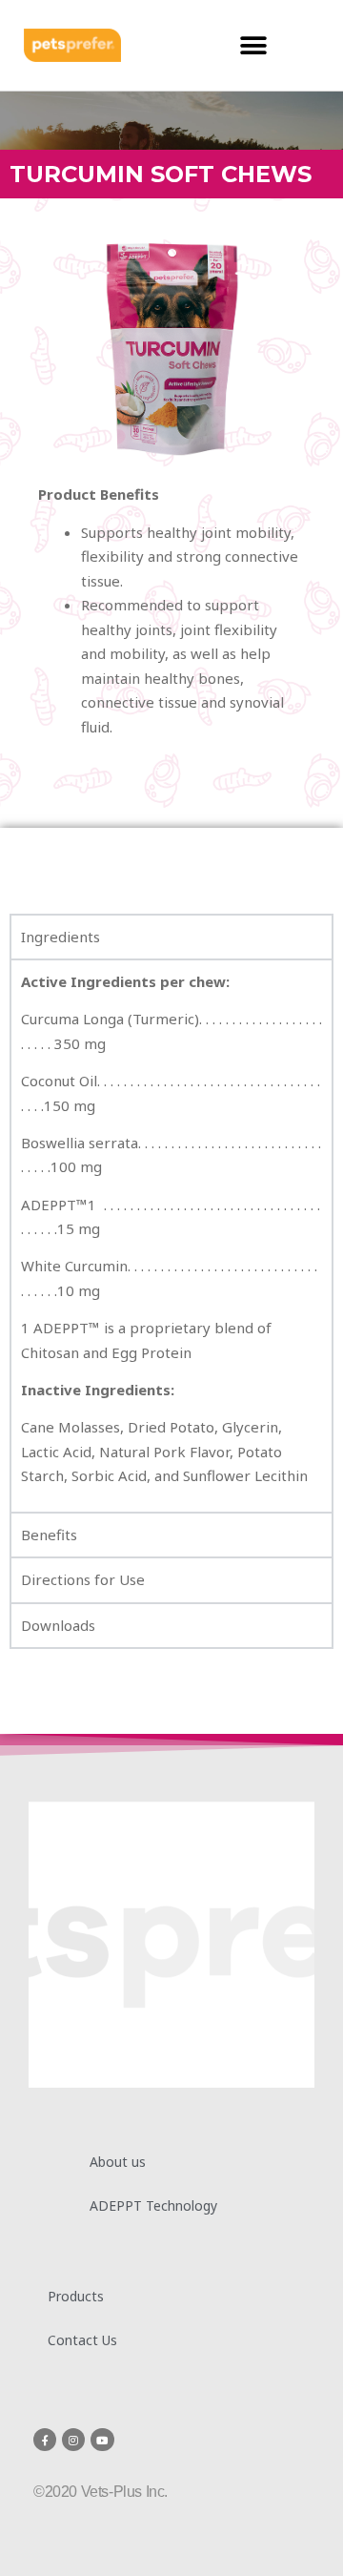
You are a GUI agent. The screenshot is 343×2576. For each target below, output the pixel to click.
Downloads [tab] (58, 1625)
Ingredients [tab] (61, 937)
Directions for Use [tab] (83, 1579)
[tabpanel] (171, 1235)
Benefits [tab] (49, 1535)
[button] (253, 45)
